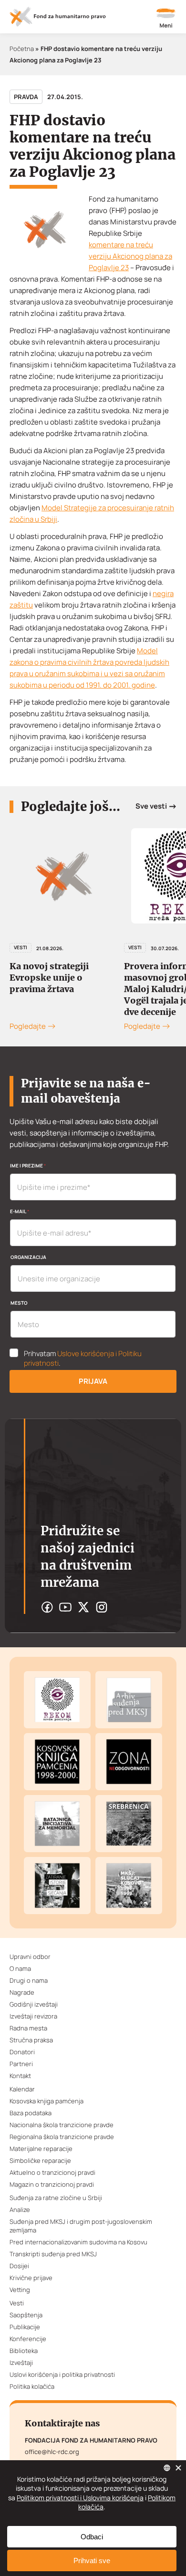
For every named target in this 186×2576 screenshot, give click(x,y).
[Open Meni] (166, 19)
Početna (22, 49)
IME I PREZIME (28, 1166)
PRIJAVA (93, 1381)
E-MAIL (20, 1211)
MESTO (19, 1303)
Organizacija (28, 1257)
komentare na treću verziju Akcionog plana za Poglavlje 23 (130, 256)
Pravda (26, 97)
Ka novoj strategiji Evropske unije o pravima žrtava (49, 978)
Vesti (21, 947)
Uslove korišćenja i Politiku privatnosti (83, 1358)
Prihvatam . (83, 1359)
